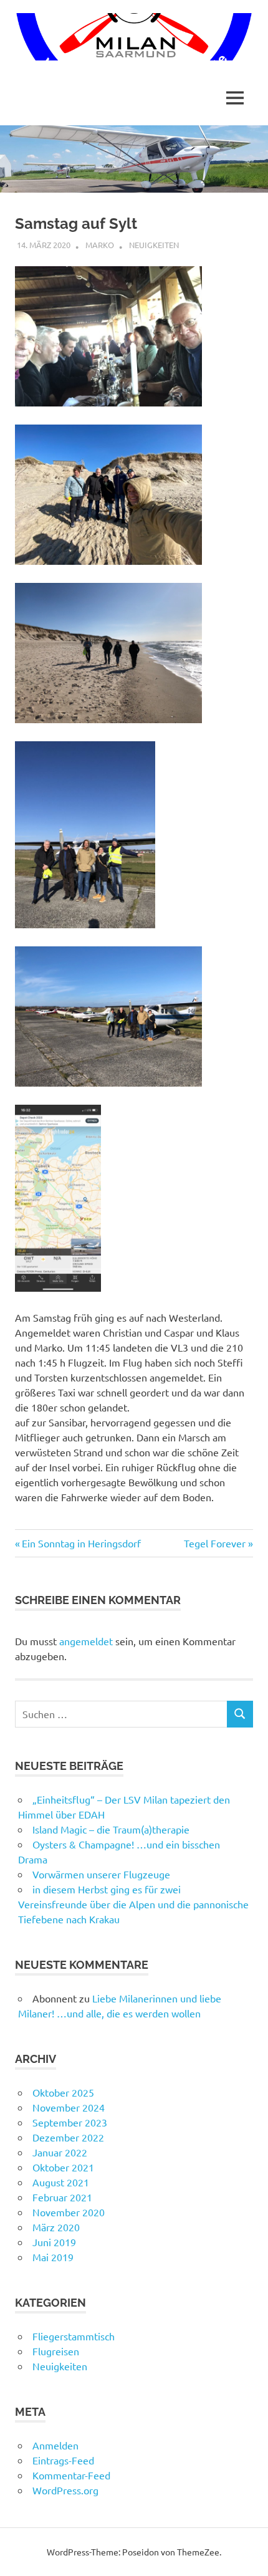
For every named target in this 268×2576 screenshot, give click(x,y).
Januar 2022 (60, 2152)
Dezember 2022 (68, 2137)
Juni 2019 (54, 2242)
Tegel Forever (215, 1543)
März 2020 (56, 2227)
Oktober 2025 (63, 2092)
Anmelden (55, 2445)
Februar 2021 (62, 2197)
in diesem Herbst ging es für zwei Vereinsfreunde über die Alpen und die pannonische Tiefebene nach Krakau (133, 1904)
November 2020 (69, 2212)
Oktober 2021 (63, 2167)
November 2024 (69, 2107)
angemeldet (86, 1641)
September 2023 (70, 2122)
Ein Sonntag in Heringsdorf (81, 1543)
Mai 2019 (53, 2257)
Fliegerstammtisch (74, 2336)
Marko (100, 245)
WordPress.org (65, 2490)
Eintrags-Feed (63, 2460)
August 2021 (61, 2182)
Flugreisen (56, 2351)
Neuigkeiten (154, 245)
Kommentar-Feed (71, 2475)
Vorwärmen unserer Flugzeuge (101, 1874)
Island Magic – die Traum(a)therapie (111, 1829)
